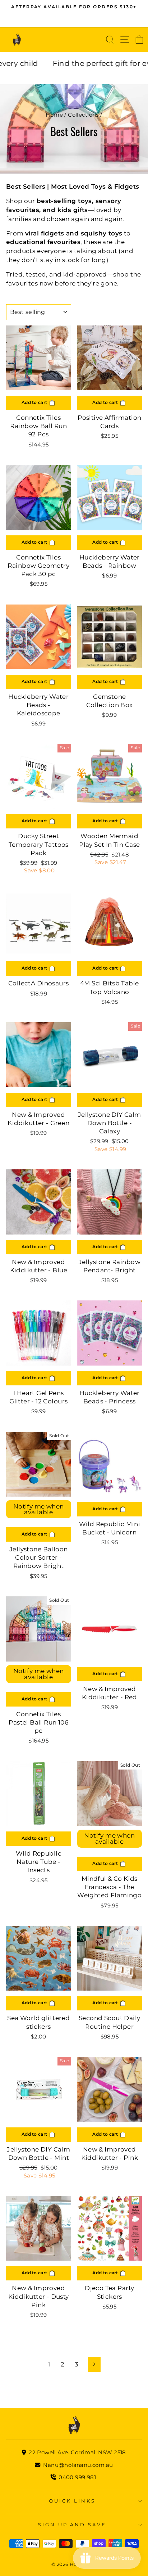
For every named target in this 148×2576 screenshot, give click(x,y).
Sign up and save (72, 2525)
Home (54, 115)
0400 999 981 (77, 2477)
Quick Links (72, 2501)
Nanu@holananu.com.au (77, 2465)
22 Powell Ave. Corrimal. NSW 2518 (77, 2452)
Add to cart (35, 402)
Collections (83, 115)
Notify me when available (39, 1509)
